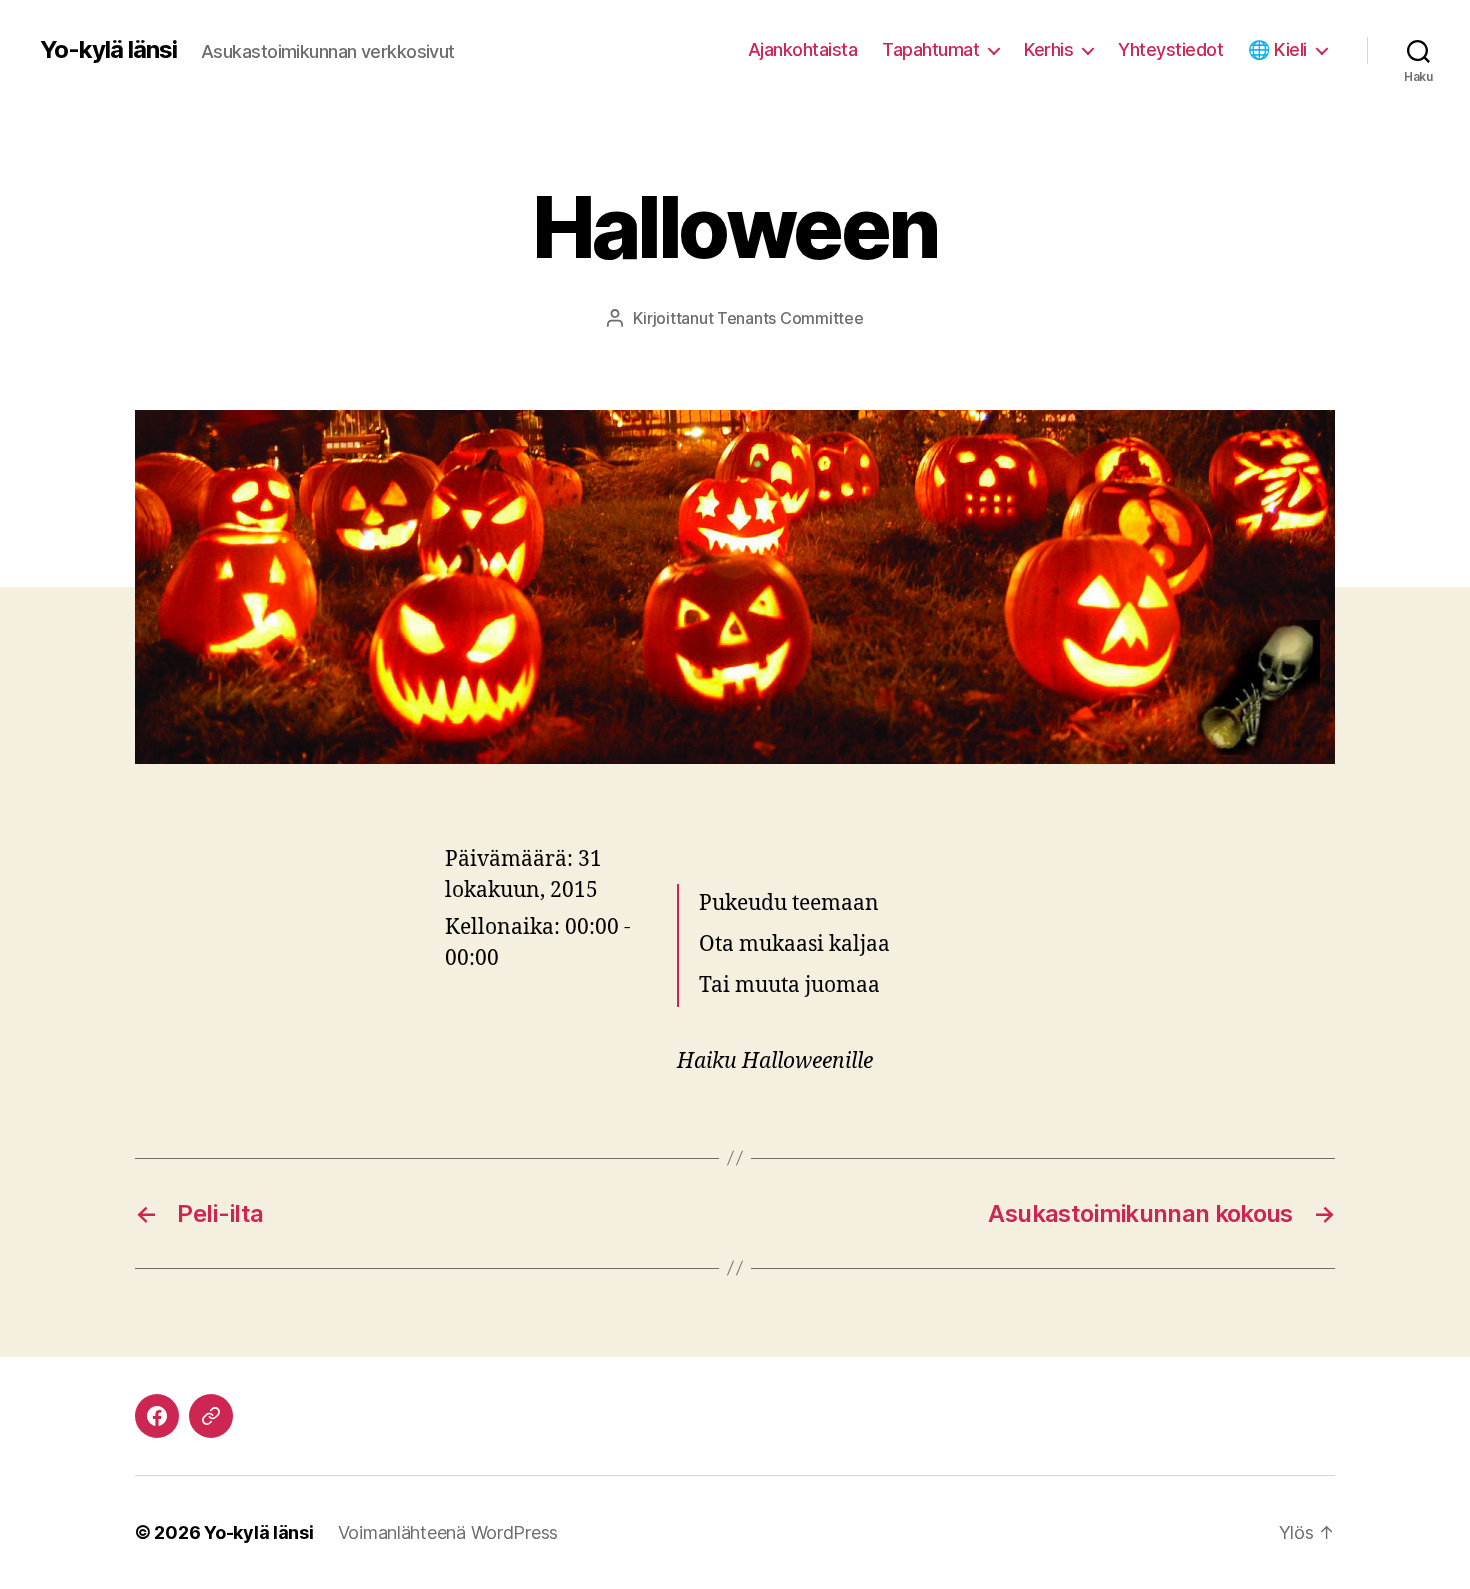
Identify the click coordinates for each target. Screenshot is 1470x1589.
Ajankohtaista (803, 49)
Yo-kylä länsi (108, 50)
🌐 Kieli (1277, 49)
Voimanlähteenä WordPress (448, 1532)
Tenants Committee (790, 318)
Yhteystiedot (1170, 49)
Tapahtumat (930, 49)
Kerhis (1048, 49)
